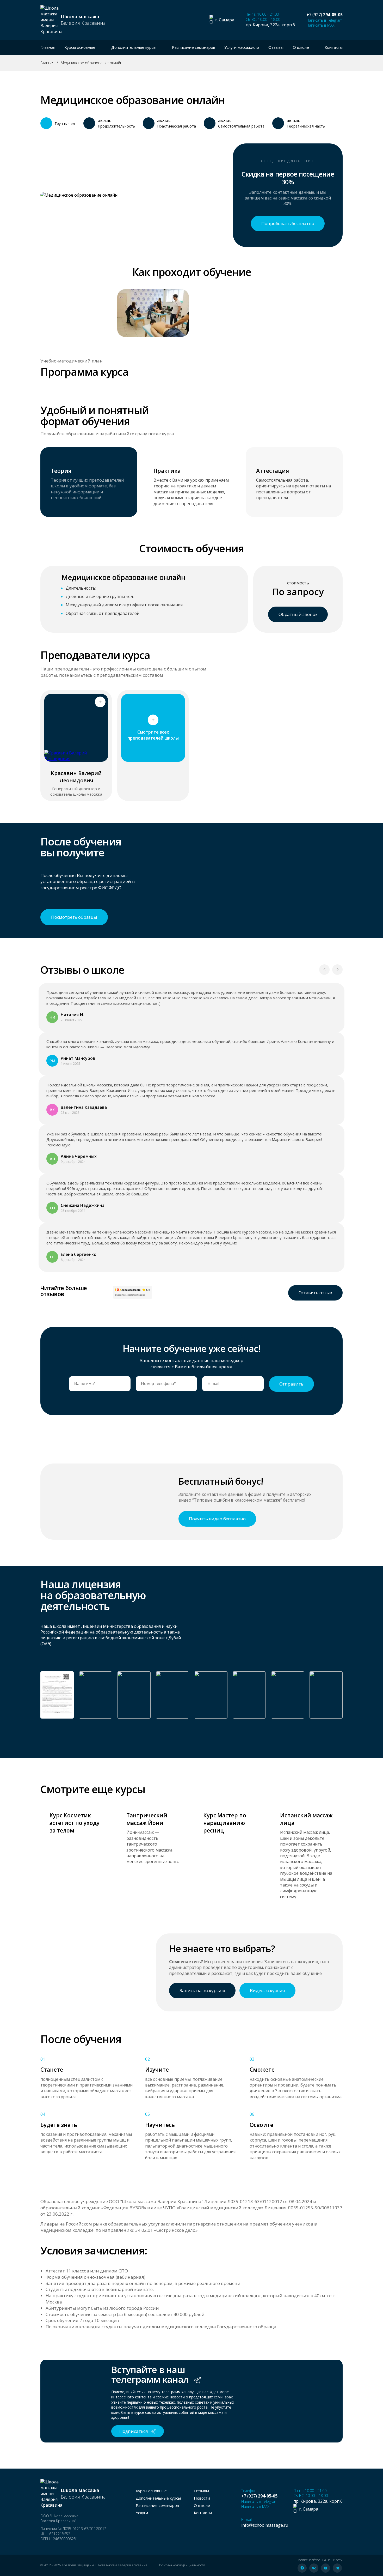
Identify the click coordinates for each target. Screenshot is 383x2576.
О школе (202, 2505)
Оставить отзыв (315, 1293)
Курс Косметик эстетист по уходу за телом (75, 1823)
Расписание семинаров (194, 47)
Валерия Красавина (83, 20)
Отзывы (276, 47)
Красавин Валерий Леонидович (76, 777)
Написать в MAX (320, 25)
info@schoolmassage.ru (265, 2525)
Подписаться (134, 2431)
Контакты (334, 47)
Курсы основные (151, 2491)
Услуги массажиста (242, 47)
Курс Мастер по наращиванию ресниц (225, 1823)
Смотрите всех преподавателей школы (153, 735)
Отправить (291, 1384)
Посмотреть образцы (74, 917)
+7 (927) (325, 15)
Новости (202, 2498)
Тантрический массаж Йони (147, 1819)
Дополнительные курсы (158, 2498)
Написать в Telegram (325, 20)
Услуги (142, 2513)
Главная (48, 47)
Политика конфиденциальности (181, 2565)
